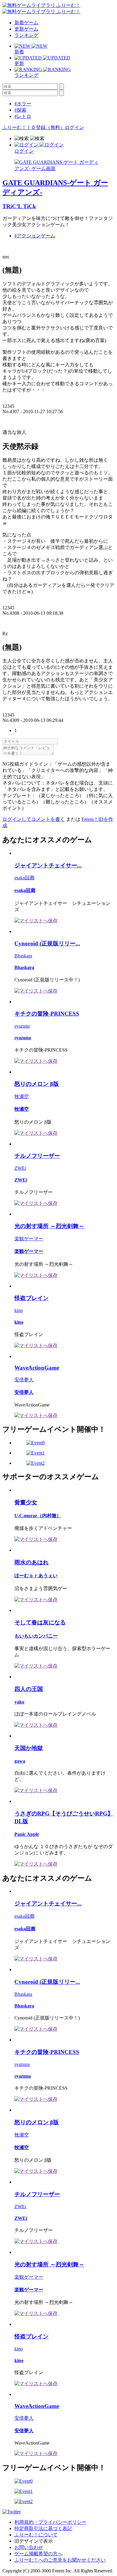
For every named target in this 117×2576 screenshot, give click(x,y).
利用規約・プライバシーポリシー (50, 2522)
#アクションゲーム (35, 236)
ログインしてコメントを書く (34, 819)
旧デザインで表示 (34, 2541)
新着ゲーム (26, 23)
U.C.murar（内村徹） (38, 1516)
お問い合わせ (29, 2547)
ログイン (74, 127)
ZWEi (20, 1168)
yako (19, 1702)
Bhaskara (23, 956)
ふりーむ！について (36, 2535)
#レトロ (23, 116)
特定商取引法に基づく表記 (43, 2528)
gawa (20, 1761)
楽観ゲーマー (29, 1239)
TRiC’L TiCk (19, 206)
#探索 (20, 110)
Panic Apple (27, 1834)
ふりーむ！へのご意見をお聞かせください (60, 2560)
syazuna (22, 1026)
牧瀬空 (22, 1096)
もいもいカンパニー (36, 1636)
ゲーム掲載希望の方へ (38, 2554)
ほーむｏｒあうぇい (36, 1576)
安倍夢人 (24, 1380)
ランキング (26, 35)
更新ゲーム (26, 29)
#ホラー (23, 104)
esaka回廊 (24, 878)
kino (19, 1310)
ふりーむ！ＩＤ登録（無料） (34, 127)
